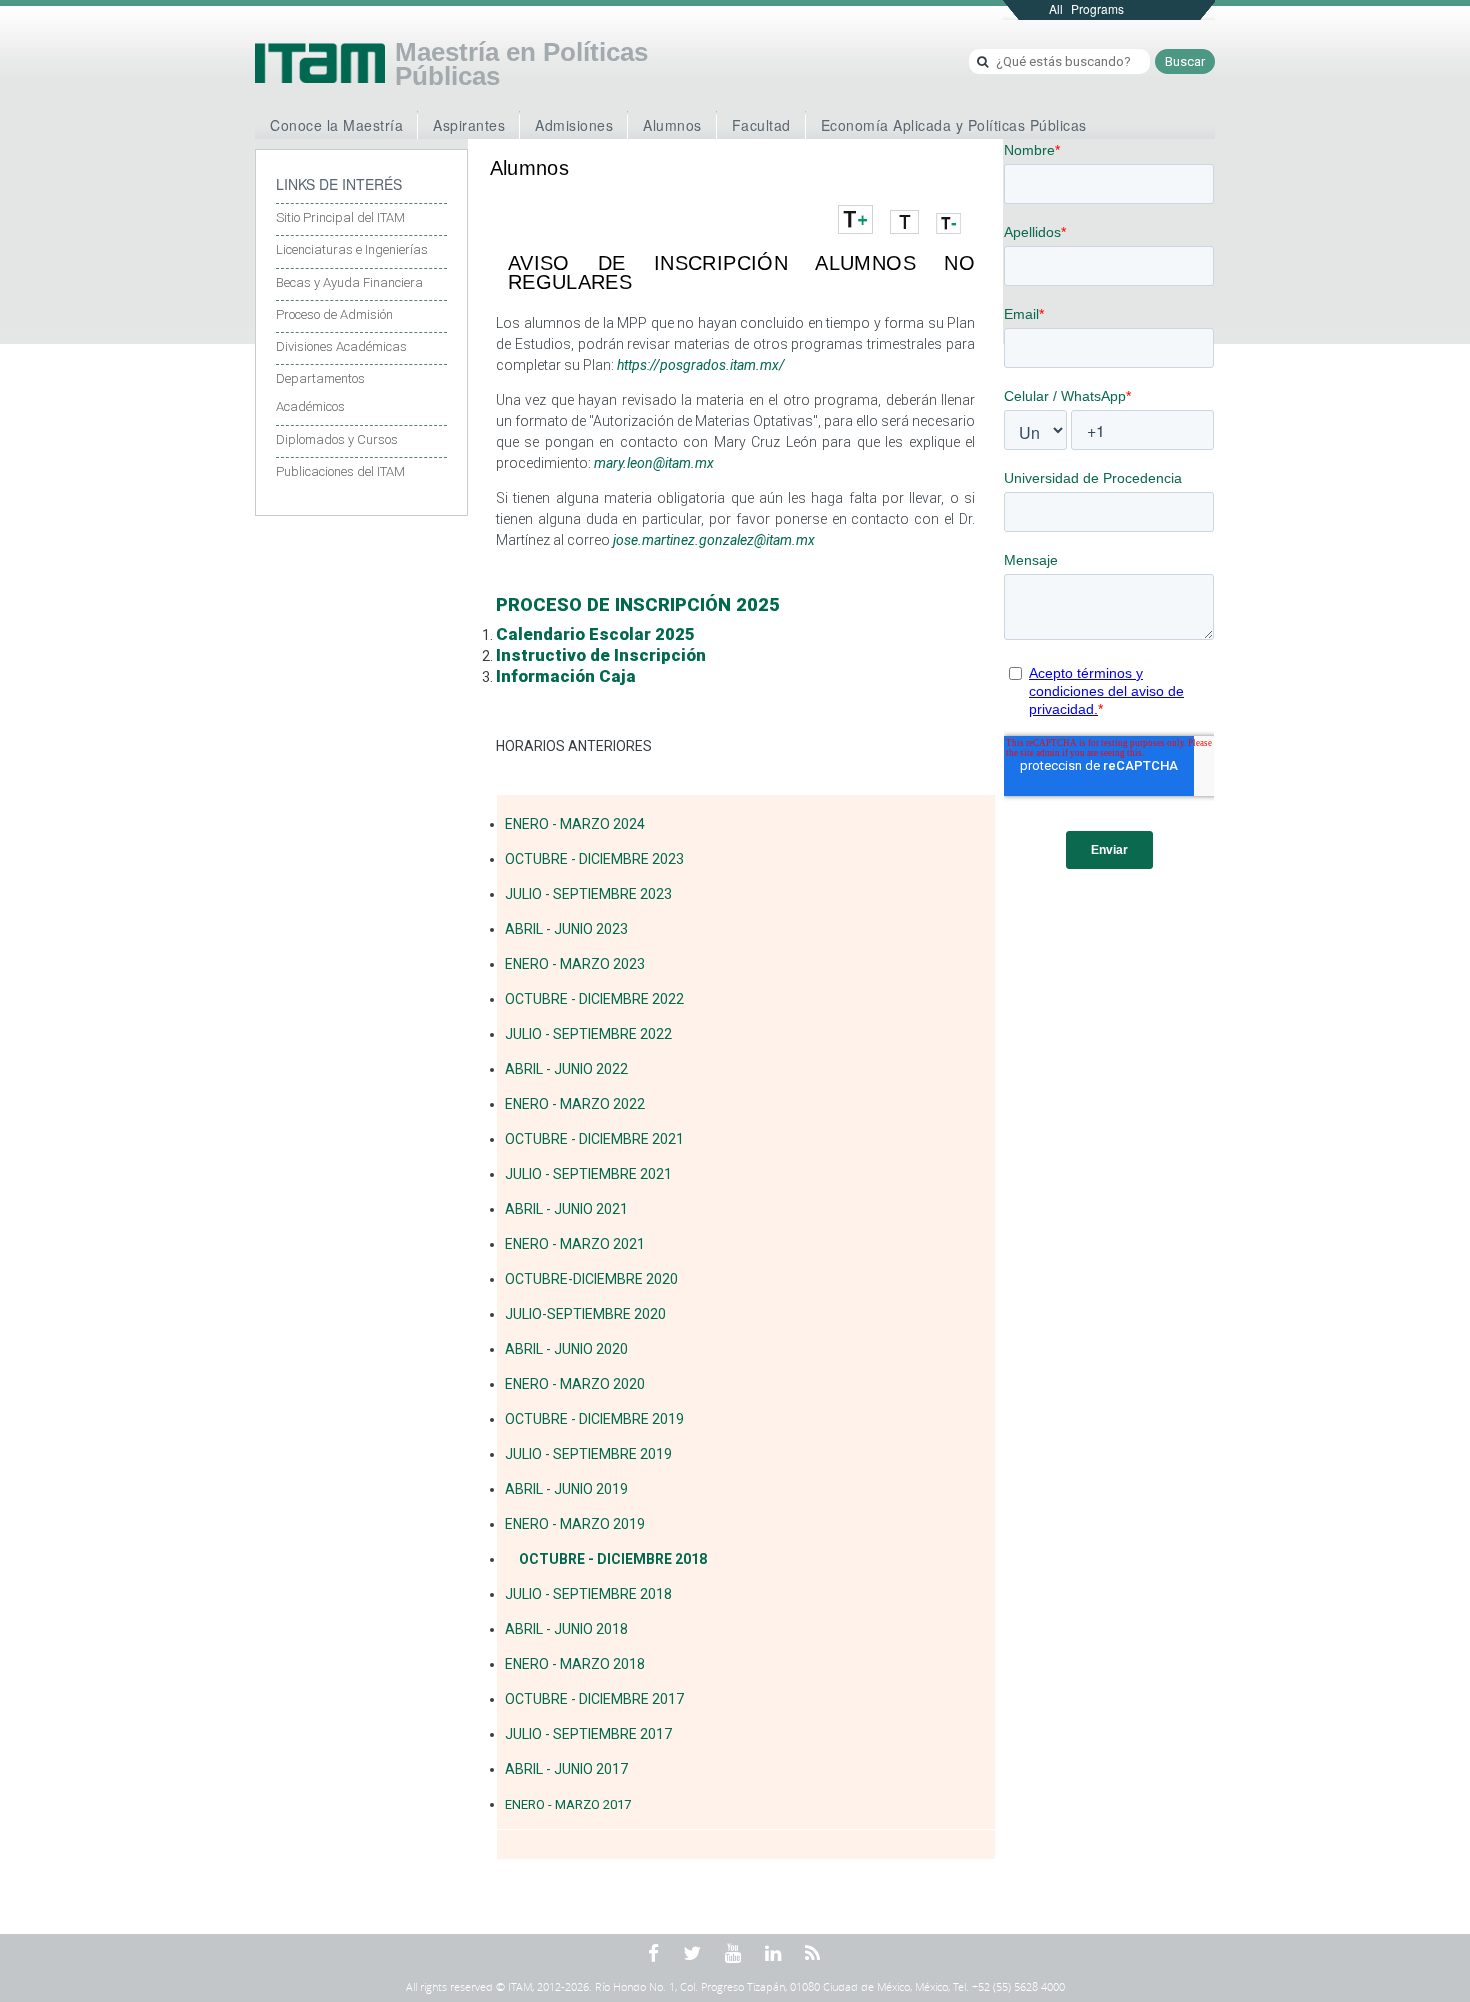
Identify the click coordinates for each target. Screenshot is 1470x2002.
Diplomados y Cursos (337, 439)
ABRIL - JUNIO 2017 (566, 1769)
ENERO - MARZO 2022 (575, 1104)
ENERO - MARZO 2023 (575, 964)
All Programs (1086, 8)
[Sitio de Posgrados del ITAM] (320, 63)
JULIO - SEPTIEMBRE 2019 (588, 1454)
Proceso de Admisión (334, 314)
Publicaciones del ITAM (340, 471)
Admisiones (574, 125)
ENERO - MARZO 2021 (575, 1244)
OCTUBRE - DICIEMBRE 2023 (594, 859)
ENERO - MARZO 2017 (568, 1804)
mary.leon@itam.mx (654, 463)
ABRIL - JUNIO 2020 (566, 1349)
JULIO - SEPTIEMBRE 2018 (588, 1594)
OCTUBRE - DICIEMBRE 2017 (594, 1699)
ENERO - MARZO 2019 (575, 1524)
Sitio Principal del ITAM (340, 217)
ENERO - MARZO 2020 (575, 1384)
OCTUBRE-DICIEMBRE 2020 (591, 1279)
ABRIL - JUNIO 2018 (566, 1629)
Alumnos (672, 125)
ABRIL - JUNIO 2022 (566, 1069)
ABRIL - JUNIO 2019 (566, 1489)
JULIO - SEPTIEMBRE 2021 (588, 1174)
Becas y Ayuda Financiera (349, 282)
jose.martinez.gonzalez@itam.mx (714, 540)
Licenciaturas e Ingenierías (352, 249)
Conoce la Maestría (336, 125)
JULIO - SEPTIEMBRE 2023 (588, 894)
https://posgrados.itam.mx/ (701, 365)
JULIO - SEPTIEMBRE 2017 (588, 1734)
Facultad (761, 125)
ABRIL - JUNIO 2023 (566, 929)
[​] (789, 604)
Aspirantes (469, 125)
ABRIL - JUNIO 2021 (566, 1209)
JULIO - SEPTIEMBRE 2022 (588, 1034)
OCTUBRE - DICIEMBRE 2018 (613, 1559)
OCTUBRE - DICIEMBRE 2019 (594, 1419)
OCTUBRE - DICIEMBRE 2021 (594, 1139)
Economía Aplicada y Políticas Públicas (954, 125)
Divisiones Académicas (341, 346)
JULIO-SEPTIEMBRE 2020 (585, 1314)
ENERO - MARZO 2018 (575, 1664)
